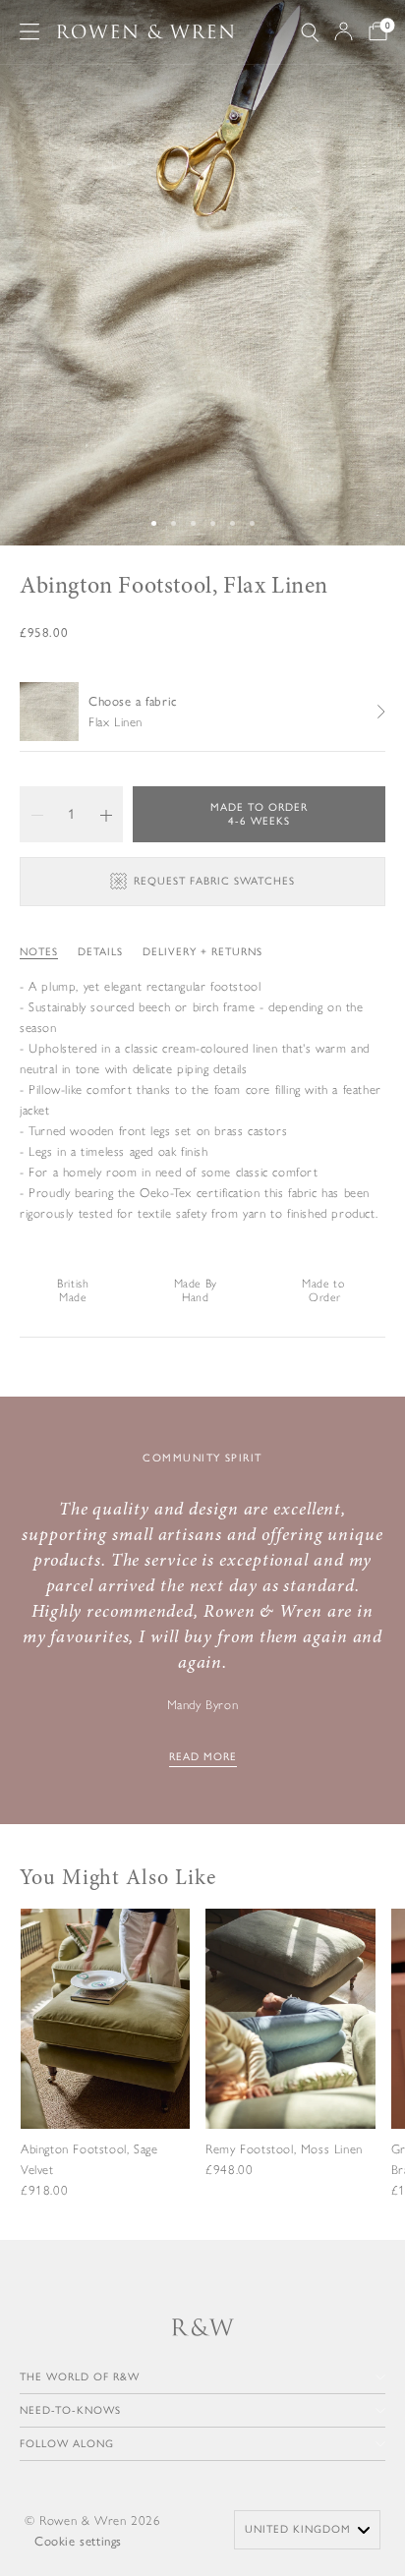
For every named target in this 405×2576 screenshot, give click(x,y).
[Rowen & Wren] (145, 32)
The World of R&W (80, 2377)
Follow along (67, 2444)
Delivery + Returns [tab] (202, 952)
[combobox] (307, 2530)
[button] (37, 814)
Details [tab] (100, 952)
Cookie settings (78, 2541)
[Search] (310, 32)
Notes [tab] (39, 952)
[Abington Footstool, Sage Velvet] (105, 2069)
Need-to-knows (70, 2410)
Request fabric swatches (214, 881)
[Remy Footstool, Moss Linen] (290, 2058)
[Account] (344, 31)
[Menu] (29, 31)
